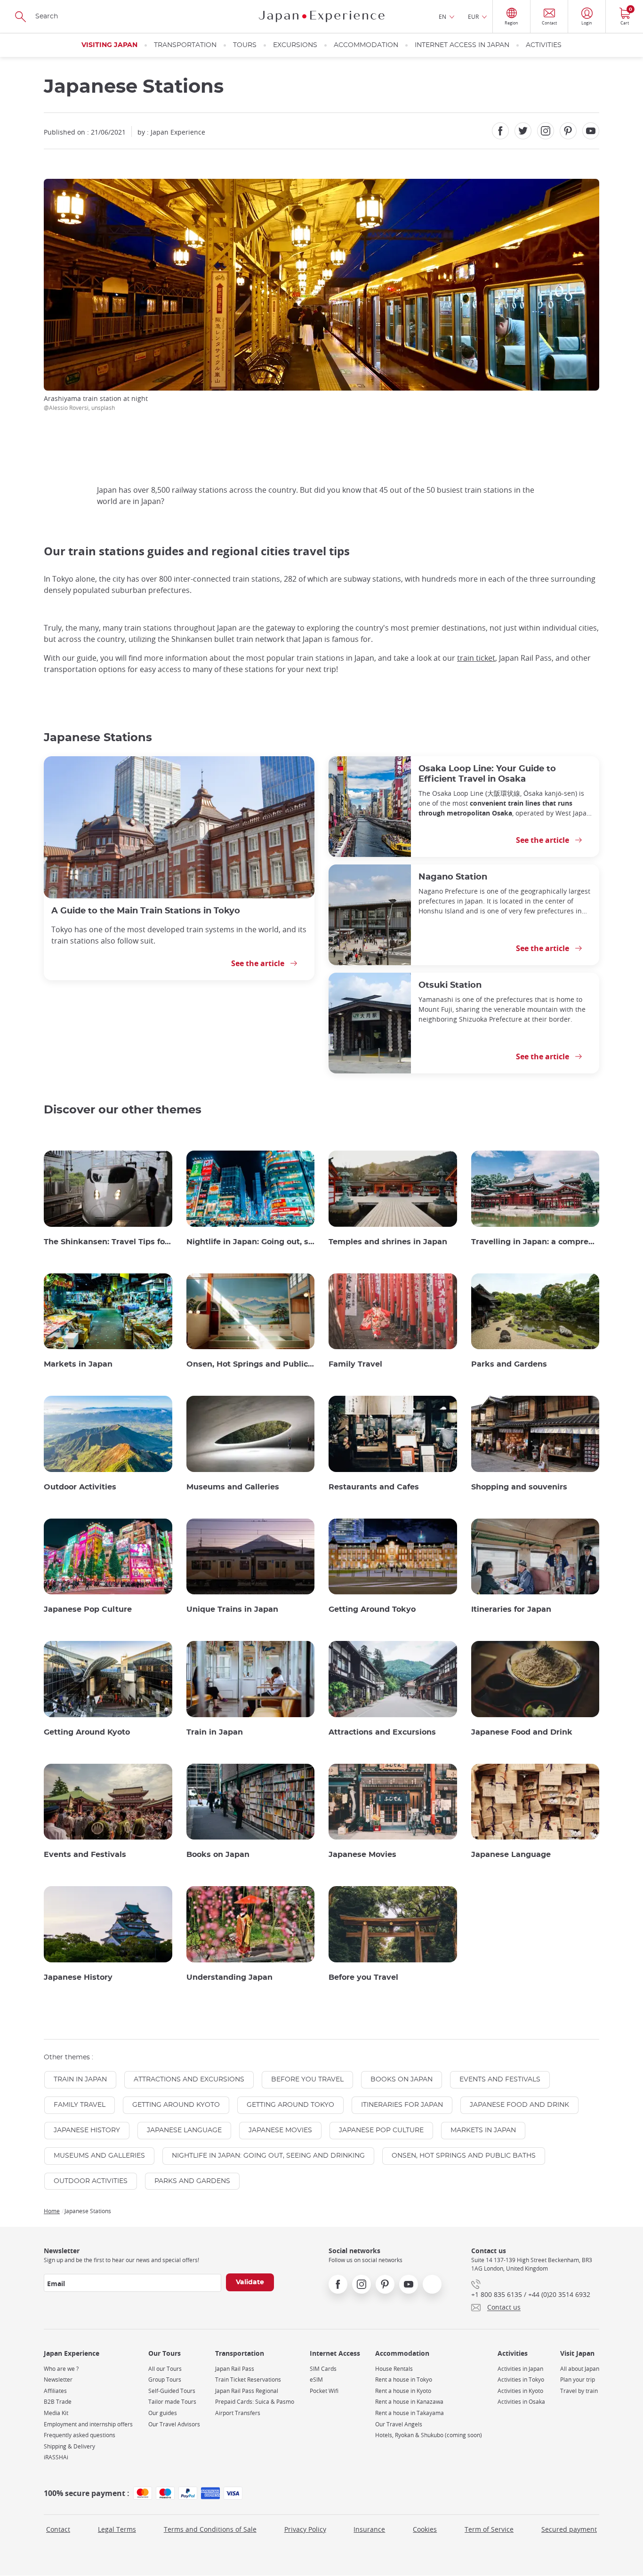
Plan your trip (578, 2380)
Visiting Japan (109, 45)
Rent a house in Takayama (410, 2413)
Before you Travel (363, 1977)
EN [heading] (442, 16)
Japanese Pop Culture (88, 1609)
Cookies (425, 2529)
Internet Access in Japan (462, 45)
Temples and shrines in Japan (388, 1242)
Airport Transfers (238, 2413)
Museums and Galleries (233, 1487)
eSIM (316, 2380)
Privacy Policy (305, 2529)
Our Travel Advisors (174, 2424)
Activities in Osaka (521, 2402)
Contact (58, 2529)
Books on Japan (218, 1855)
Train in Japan (215, 1732)
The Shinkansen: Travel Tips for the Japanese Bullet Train (108, 1242)
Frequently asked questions (80, 2435)
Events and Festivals (85, 1855)
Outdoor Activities (80, 1487)
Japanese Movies (362, 1855)
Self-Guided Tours (172, 2391)
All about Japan (580, 2369)
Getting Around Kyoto (87, 1732)
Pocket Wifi (324, 2391)
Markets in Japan (78, 1364)
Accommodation (366, 45)
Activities (544, 45)
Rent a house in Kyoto (403, 2391)
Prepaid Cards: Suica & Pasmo (255, 2402)
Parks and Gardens (509, 1364)
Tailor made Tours (172, 2402)
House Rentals (394, 2369)
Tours (245, 45)
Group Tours (165, 2380)
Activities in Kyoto (520, 2391)
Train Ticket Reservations (248, 2380)
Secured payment (569, 2529)
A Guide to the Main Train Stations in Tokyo (146, 911)
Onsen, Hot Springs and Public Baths (251, 1364)
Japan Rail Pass (235, 2369)
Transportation (185, 45)
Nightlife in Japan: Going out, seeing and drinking (251, 1242)
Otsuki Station (450, 985)
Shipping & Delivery (69, 2446)
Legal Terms (117, 2529)
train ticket (476, 658)
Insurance (369, 2529)
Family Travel (355, 1364)
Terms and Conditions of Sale (210, 2529)
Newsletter (58, 2380)
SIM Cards (323, 2369)
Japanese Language (511, 1855)
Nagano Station (453, 877)
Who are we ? (61, 2369)
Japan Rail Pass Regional (247, 2391)
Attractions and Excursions (382, 1732)
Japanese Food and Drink (522, 1732)
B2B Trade (58, 2402)
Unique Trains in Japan (232, 1609)
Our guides (163, 2413)
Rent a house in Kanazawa (409, 2402)
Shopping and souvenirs (519, 1487)
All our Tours (165, 2369)
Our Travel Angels (399, 2424)
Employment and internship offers (88, 2424)
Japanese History (78, 1977)
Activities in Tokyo (521, 2380)
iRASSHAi (56, 2457)
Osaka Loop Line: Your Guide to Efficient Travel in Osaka (487, 774)
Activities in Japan (520, 2369)
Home (52, 2211)
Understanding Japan (229, 1977)
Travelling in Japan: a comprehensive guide (535, 1242)
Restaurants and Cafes (374, 1487)
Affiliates (55, 2391)
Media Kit (56, 2413)
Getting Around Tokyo (372, 1609)
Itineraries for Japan (511, 1609)
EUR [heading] (473, 16)
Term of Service (489, 2529)
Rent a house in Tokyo (404, 2380)
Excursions (295, 45)
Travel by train (579, 2391)
